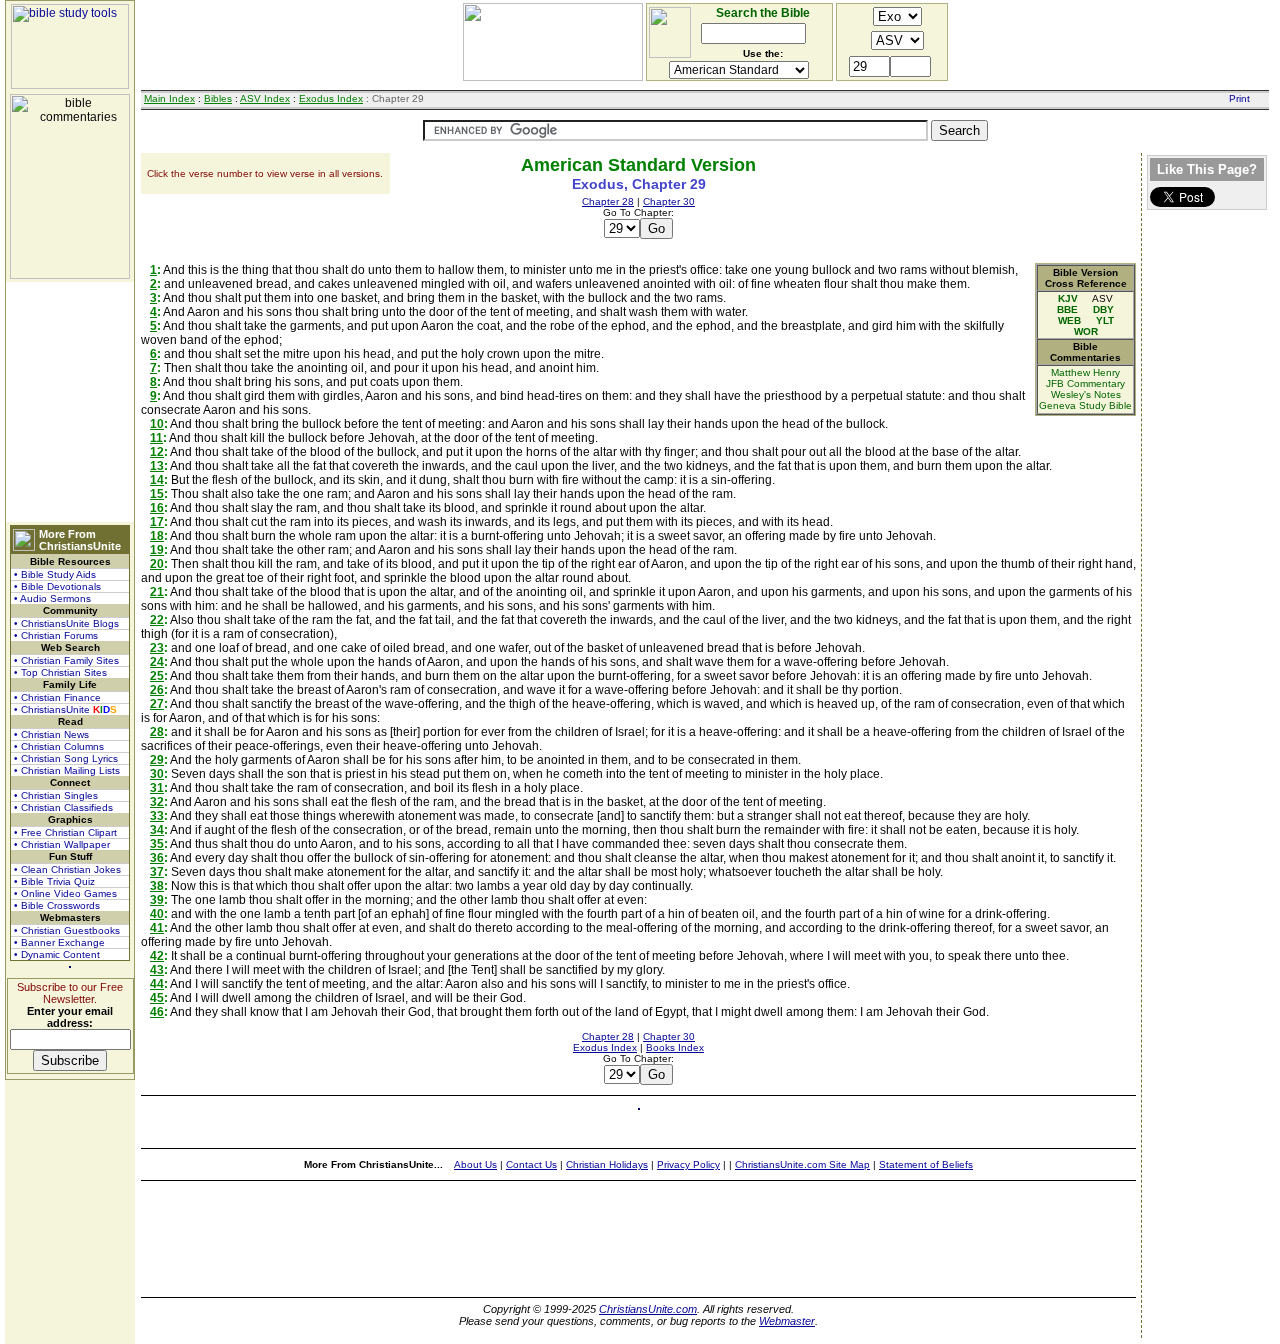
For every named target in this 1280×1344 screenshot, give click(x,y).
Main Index (169, 98)
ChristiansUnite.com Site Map (802, 1164)
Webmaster (787, 1321)
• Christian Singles (56, 795)
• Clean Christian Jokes (67, 869)
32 (157, 802)
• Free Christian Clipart (65, 832)
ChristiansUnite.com (648, 1309)
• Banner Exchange (59, 942)
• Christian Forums (56, 635)
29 (157, 760)
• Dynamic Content (57, 954)
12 (157, 452)
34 (157, 830)
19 (157, 550)
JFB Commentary (1085, 383)
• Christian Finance (57, 697)
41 (157, 928)
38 (157, 886)
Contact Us (531, 1164)
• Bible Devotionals (57, 586)
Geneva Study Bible (1085, 405)
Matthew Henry (1085, 372)
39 (157, 900)
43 (157, 970)
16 (157, 508)
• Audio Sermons (52, 598)
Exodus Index (331, 98)
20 (157, 564)
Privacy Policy (688, 1164)
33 (157, 816)
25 (157, 676)
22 (157, 620)
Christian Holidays (607, 1164)
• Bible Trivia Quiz (54, 881)
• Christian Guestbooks (67, 930)
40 (157, 914)
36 (157, 858)
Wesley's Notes (1086, 394)
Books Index (675, 1047)
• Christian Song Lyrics (66, 758)
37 (157, 872)
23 (157, 648)
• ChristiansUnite (65, 709)
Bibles (218, 98)
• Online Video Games (65, 893)
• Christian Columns (59, 746)
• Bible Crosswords (57, 905)
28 (157, 732)
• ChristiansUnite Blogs (66, 623)
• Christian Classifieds (63, 807)
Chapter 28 (608, 201)
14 (157, 480)
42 (157, 956)
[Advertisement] (70, 402)
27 (157, 704)
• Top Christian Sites (60, 672)
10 (157, 424)
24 (157, 662)
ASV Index (265, 98)
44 (157, 984)
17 (157, 522)
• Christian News (51, 734)
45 (157, 998)
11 (156, 438)
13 (157, 466)
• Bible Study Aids (55, 574)
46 (157, 1012)
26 (157, 690)
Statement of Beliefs (926, 1164)
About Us (475, 1164)
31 (157, 788)
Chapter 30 (669, 201)
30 (157, 774)
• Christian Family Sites (66, 660)
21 (157, 592)
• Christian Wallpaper (62, 844)
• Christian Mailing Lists (67, 770)
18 (157, 536)
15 (157, 494)
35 (157, 844)
